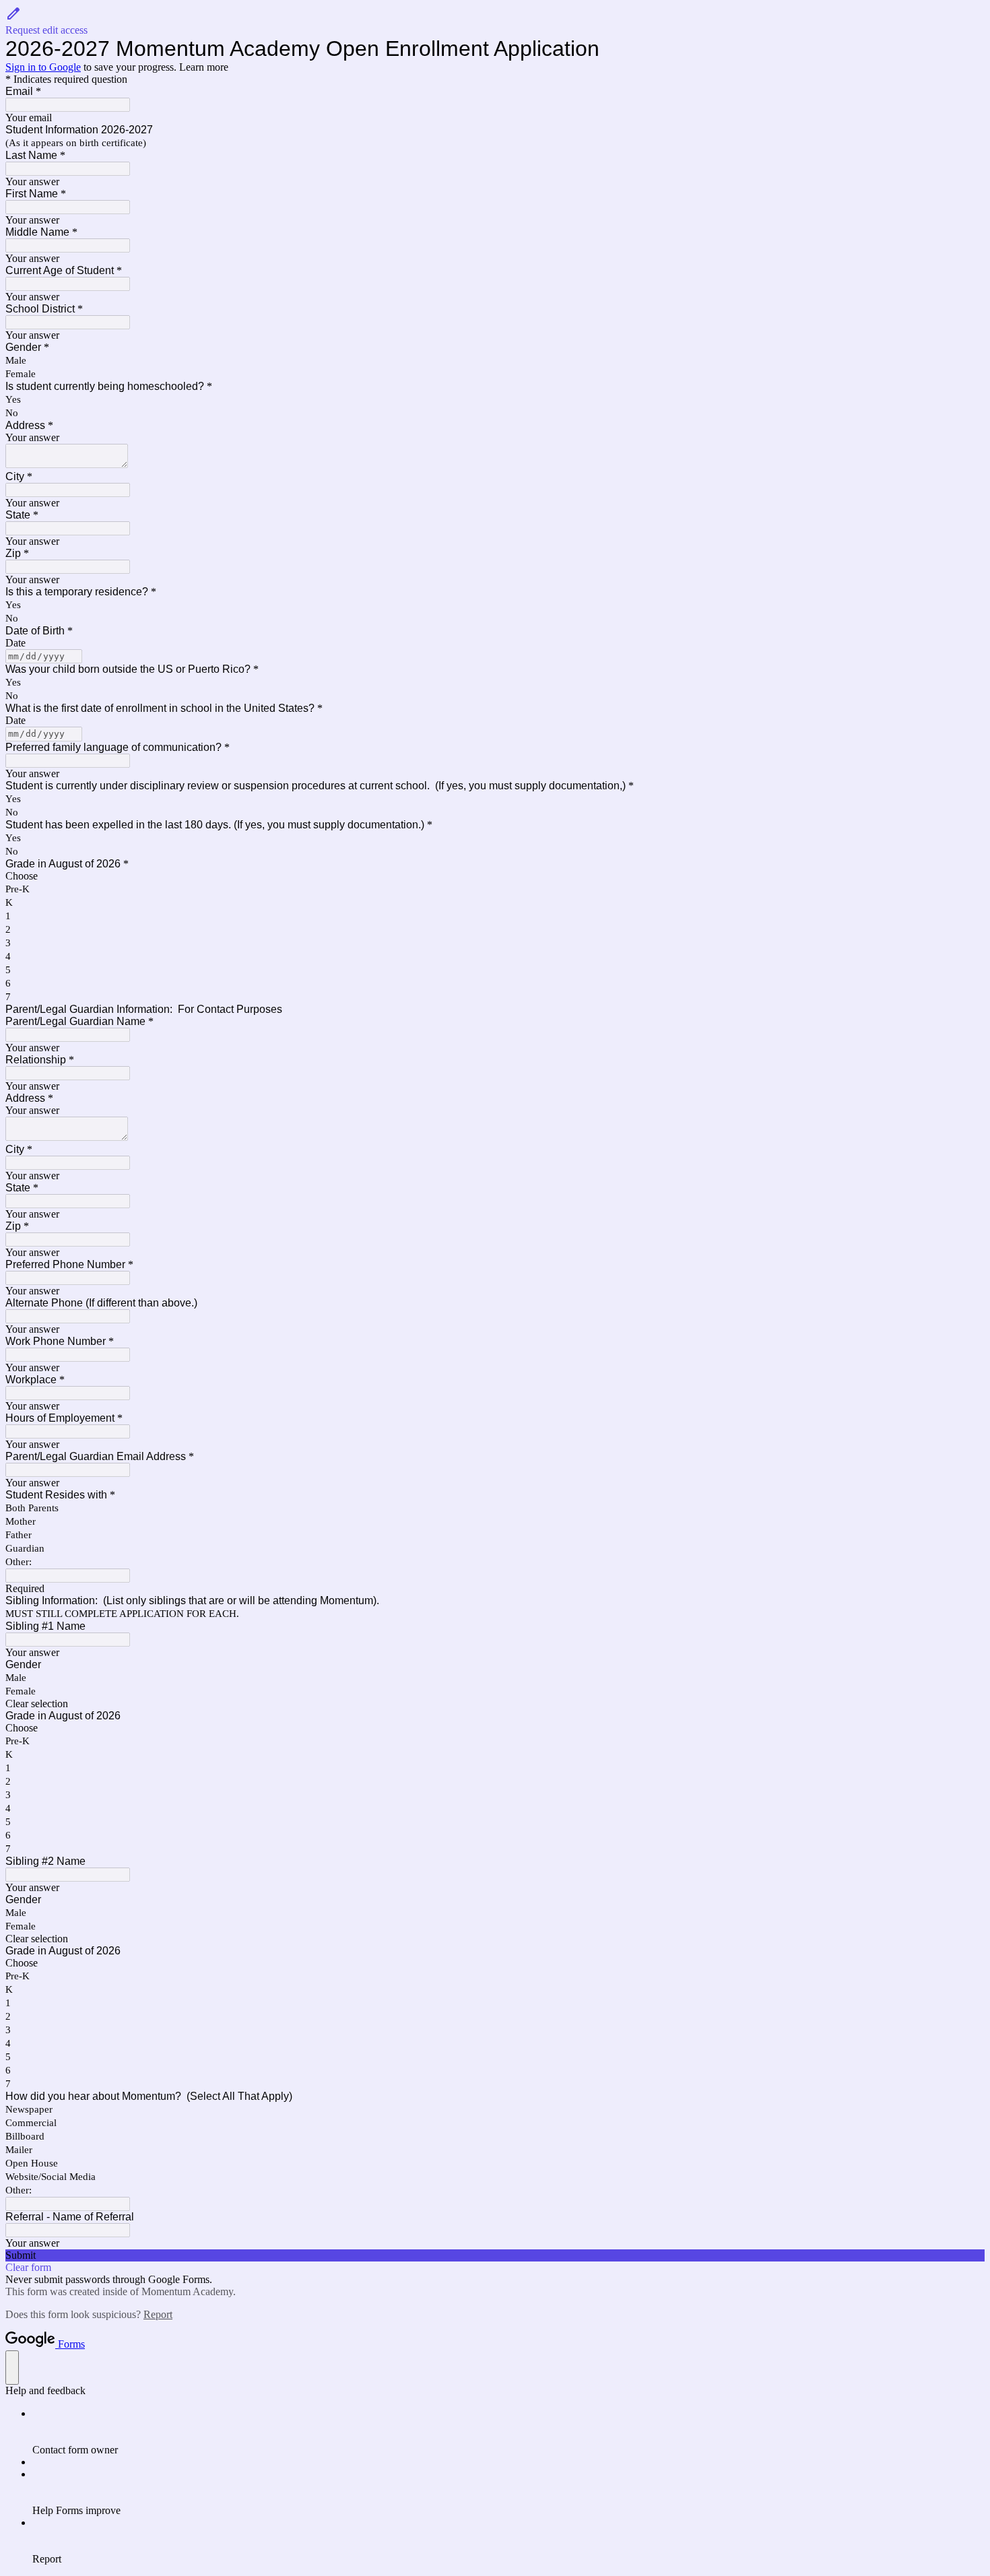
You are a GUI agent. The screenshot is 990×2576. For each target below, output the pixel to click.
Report (158, 2314)
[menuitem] (508, 2432)
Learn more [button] (204, 67)
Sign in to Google (43, 67)
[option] (495, 876)
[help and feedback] (12, 2368)
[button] (495, 21)
